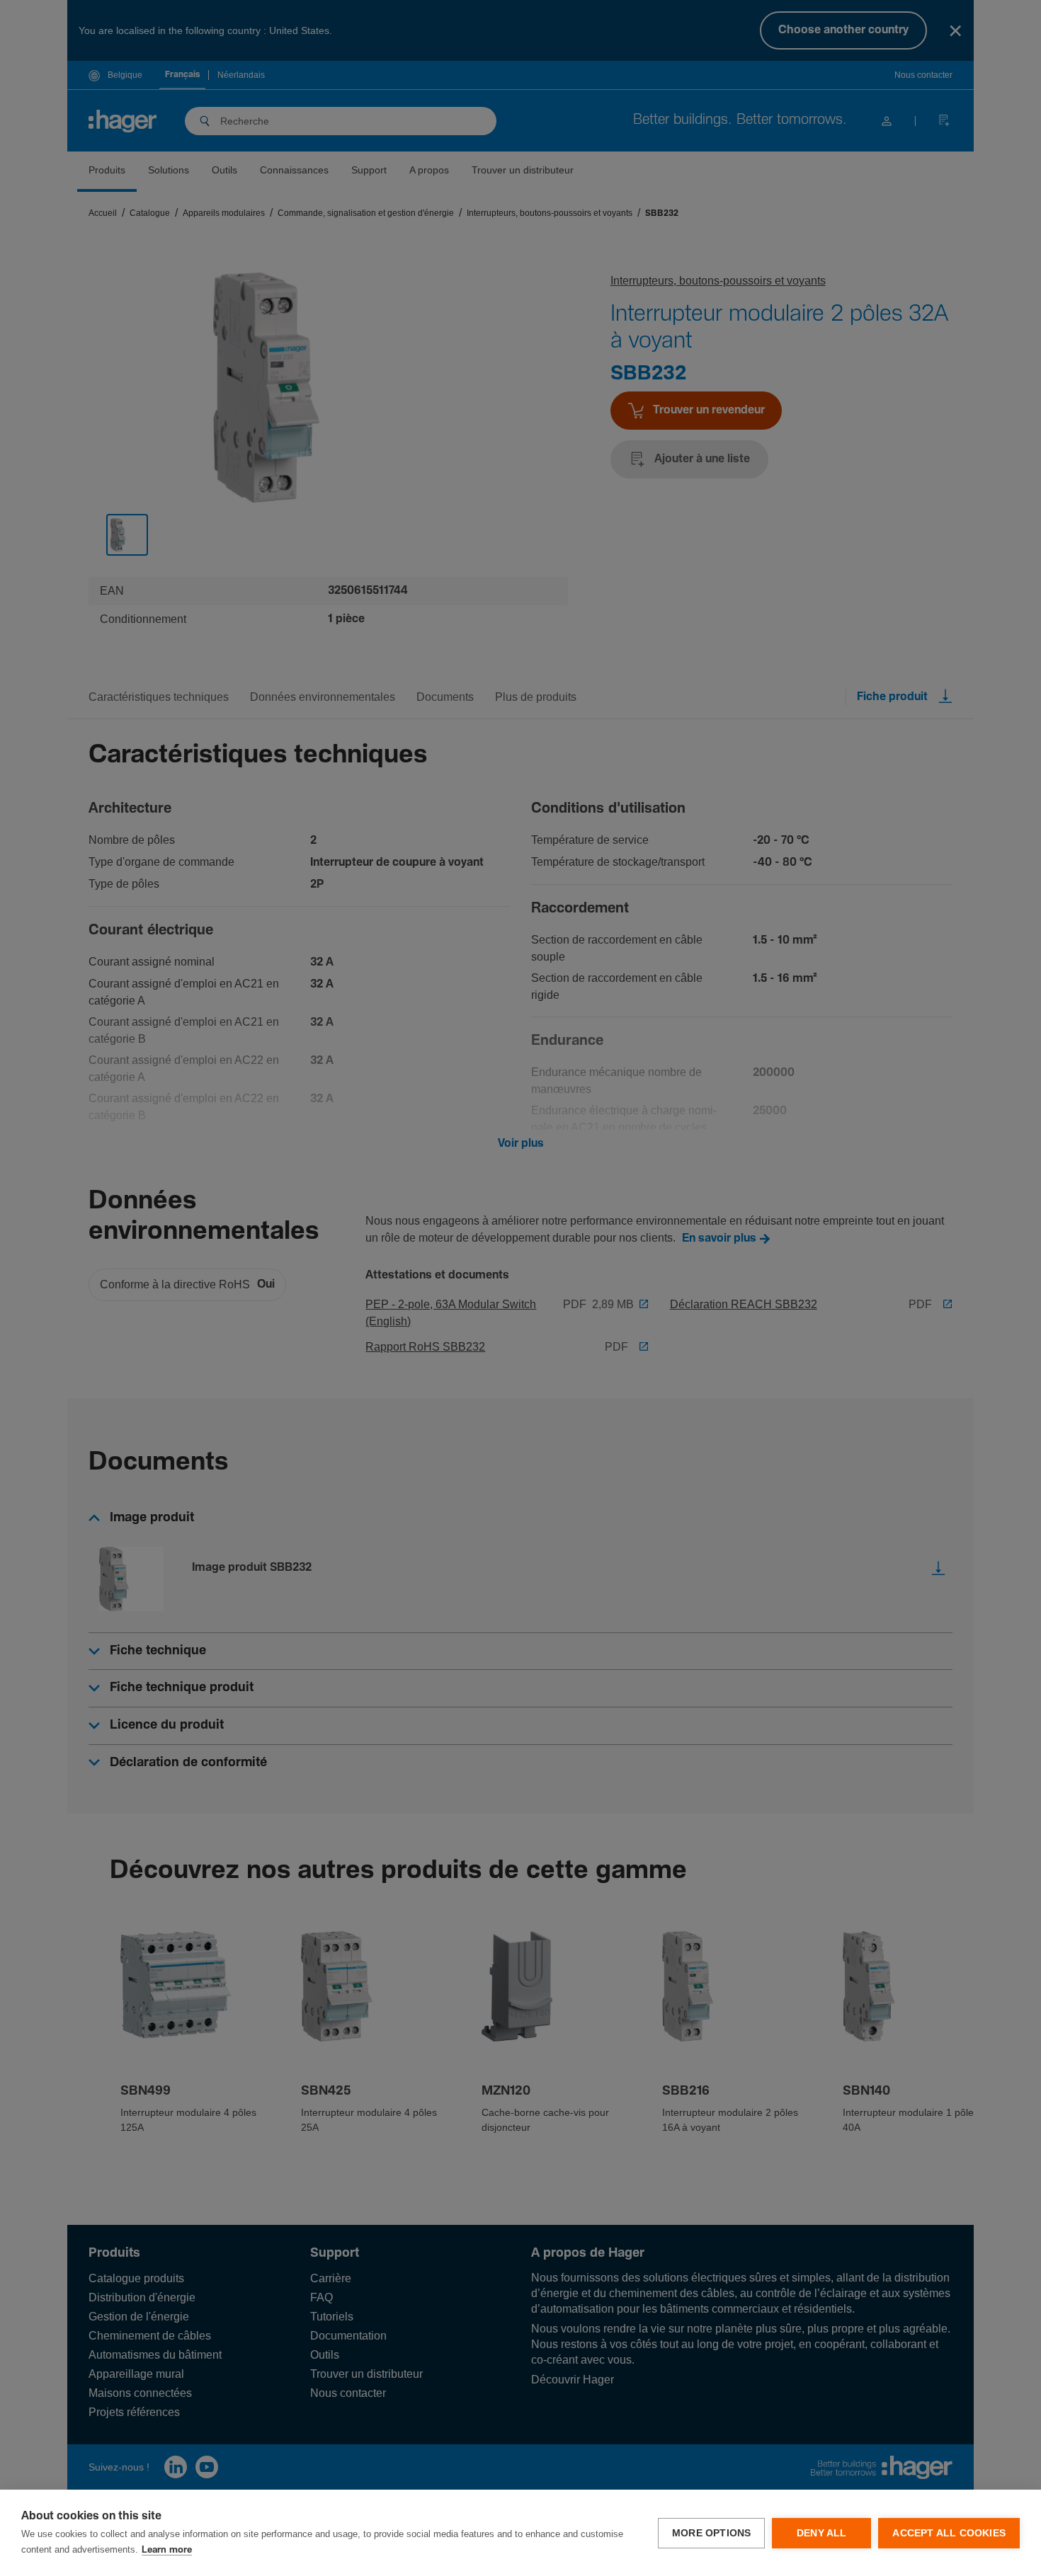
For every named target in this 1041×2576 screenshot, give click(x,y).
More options (711, 2533)
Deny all (822, 2533)
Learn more (167, 2550)
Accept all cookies (949, 2533)
